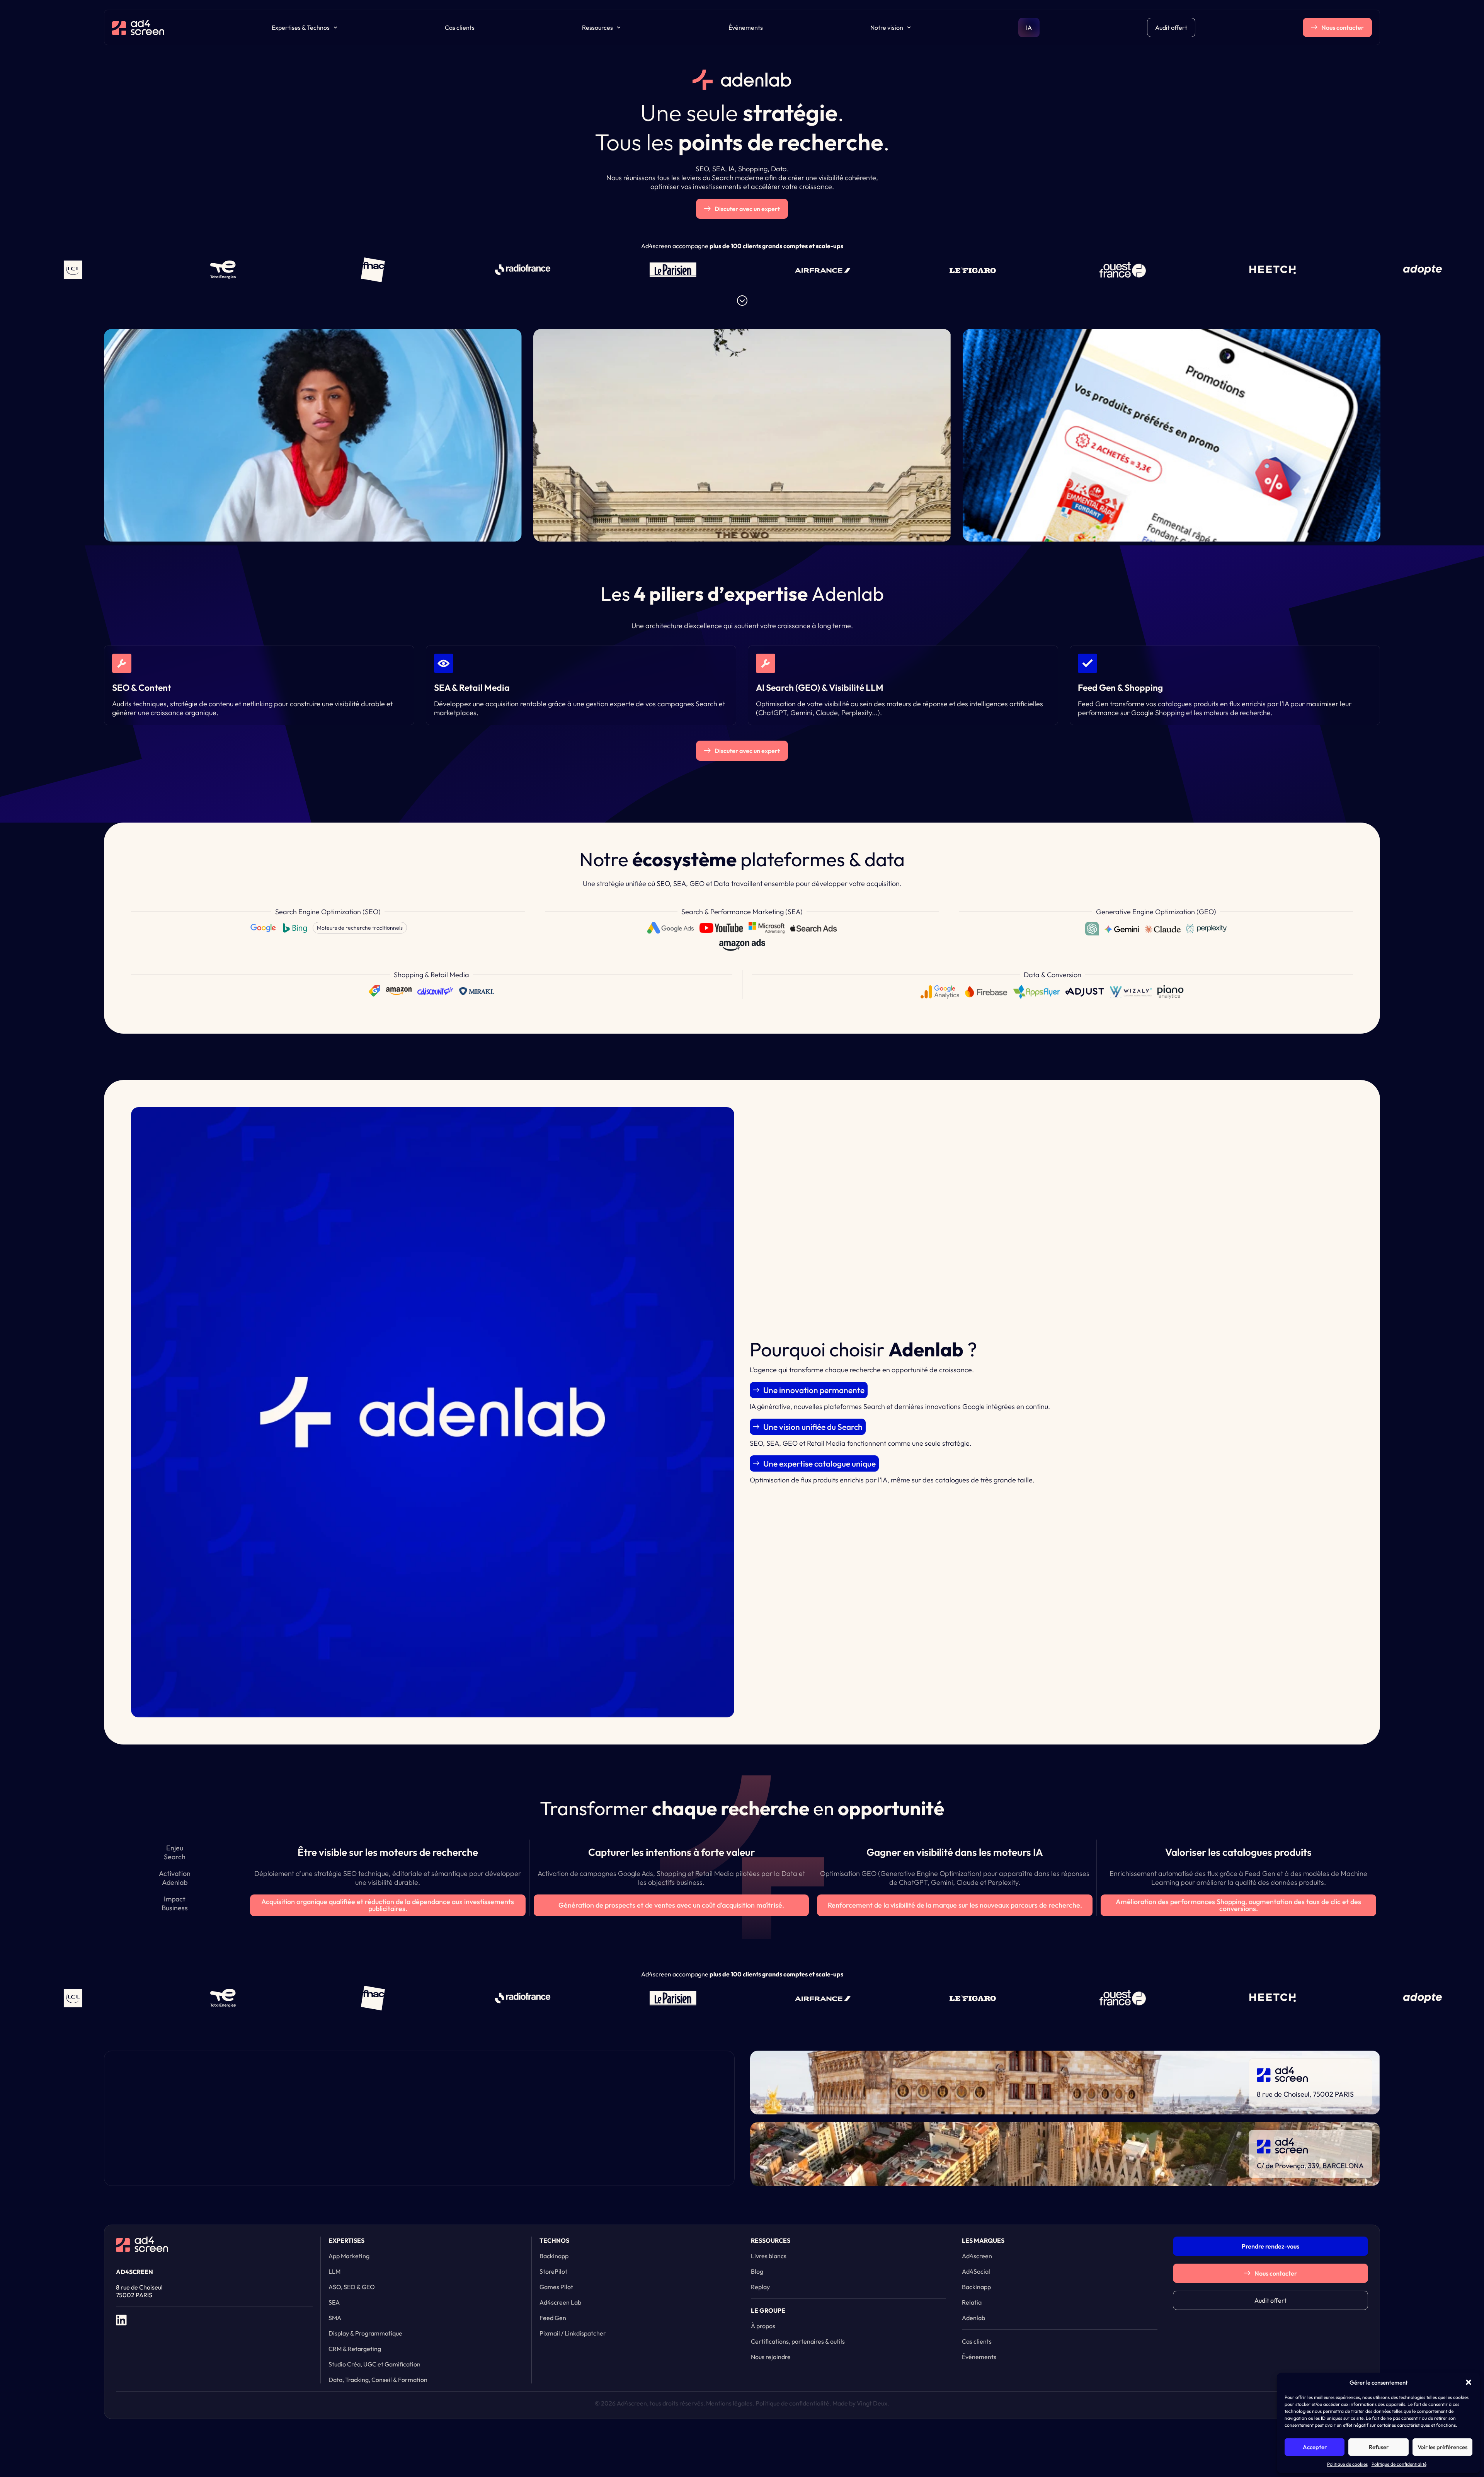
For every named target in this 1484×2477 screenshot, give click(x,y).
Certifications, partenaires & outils (798, 2341)
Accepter (1315, 2447)
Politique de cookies (1347, 2464)
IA (1029, 27)
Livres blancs (769, 2256)
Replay (760, 2287)
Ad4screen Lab (560, 2302)
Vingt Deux (872, 2403)
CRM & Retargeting (355, 2349)
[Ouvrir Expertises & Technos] (335, 27)
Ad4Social (976, 2271)
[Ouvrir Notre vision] (909, 27)
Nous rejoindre (771, 2357)
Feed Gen (553, 2318)
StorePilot (553, 2271)
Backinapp (554, 2256)
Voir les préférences (1442, 2447)
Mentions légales (729, 2403)
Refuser (1379, 2447)
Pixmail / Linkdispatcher (573, 2333)
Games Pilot (556, 2287)
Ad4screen (977, 2256)
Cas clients (460, 27)
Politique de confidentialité (1399, 2464)
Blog (757, 2271)
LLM (334, 2271)
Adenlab (973, 2318)
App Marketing (349, 2256)
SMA (335, 2318)
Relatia (972, 2302)
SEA (334, 2302)
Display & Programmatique (365, 2333)
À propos (763, 2326)
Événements (746, 27)
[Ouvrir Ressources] (619, 27)
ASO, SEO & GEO (352, 2287)
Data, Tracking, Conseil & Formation (378, 2380)
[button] (1469, 2382)
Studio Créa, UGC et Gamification (374, 2364)
